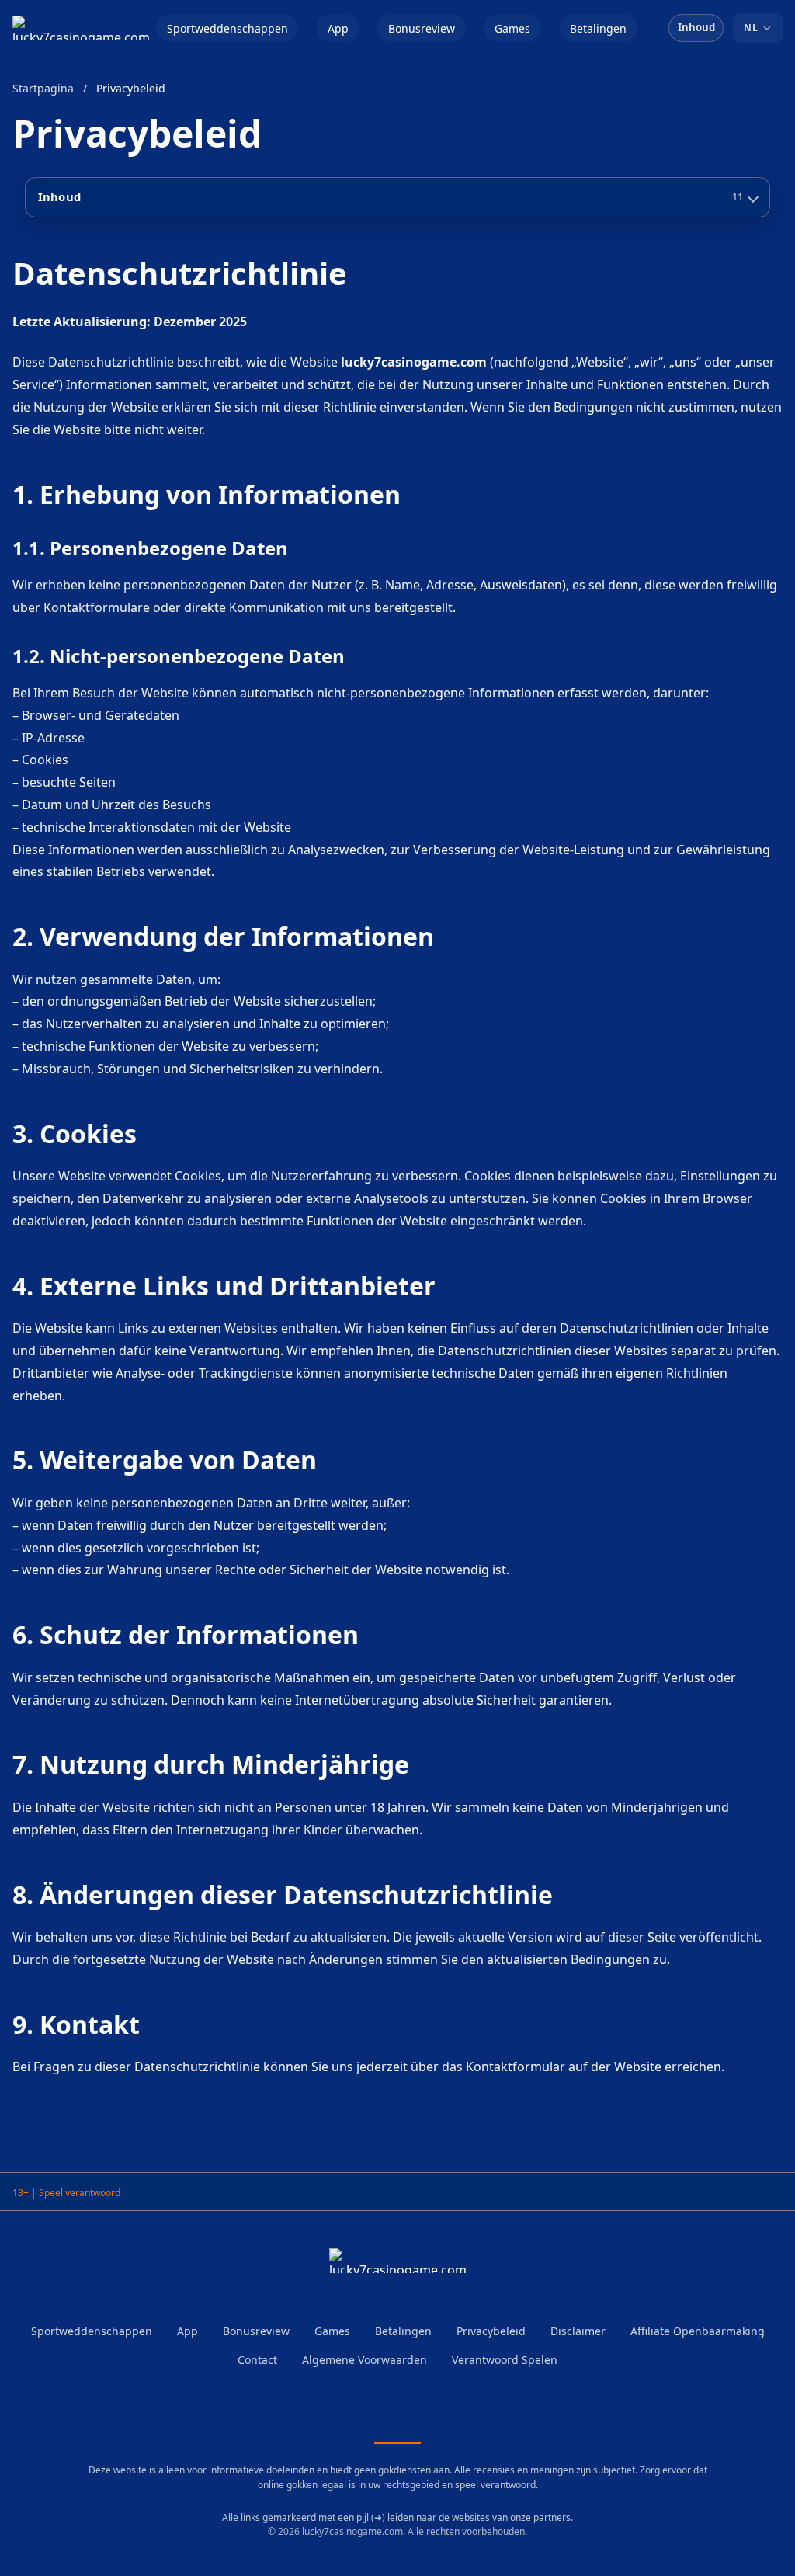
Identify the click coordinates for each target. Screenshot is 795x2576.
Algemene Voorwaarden (365, 2360)
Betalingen (598, 28)
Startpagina (43, 88)
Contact (257, 2360)
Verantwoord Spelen (505, 2360)
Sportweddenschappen (227, 28)
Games (512, 28)
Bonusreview (422, 28)
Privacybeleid (491, 2331)
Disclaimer (578, 2331)
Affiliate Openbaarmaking (698, 2331)
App (338, 28)
